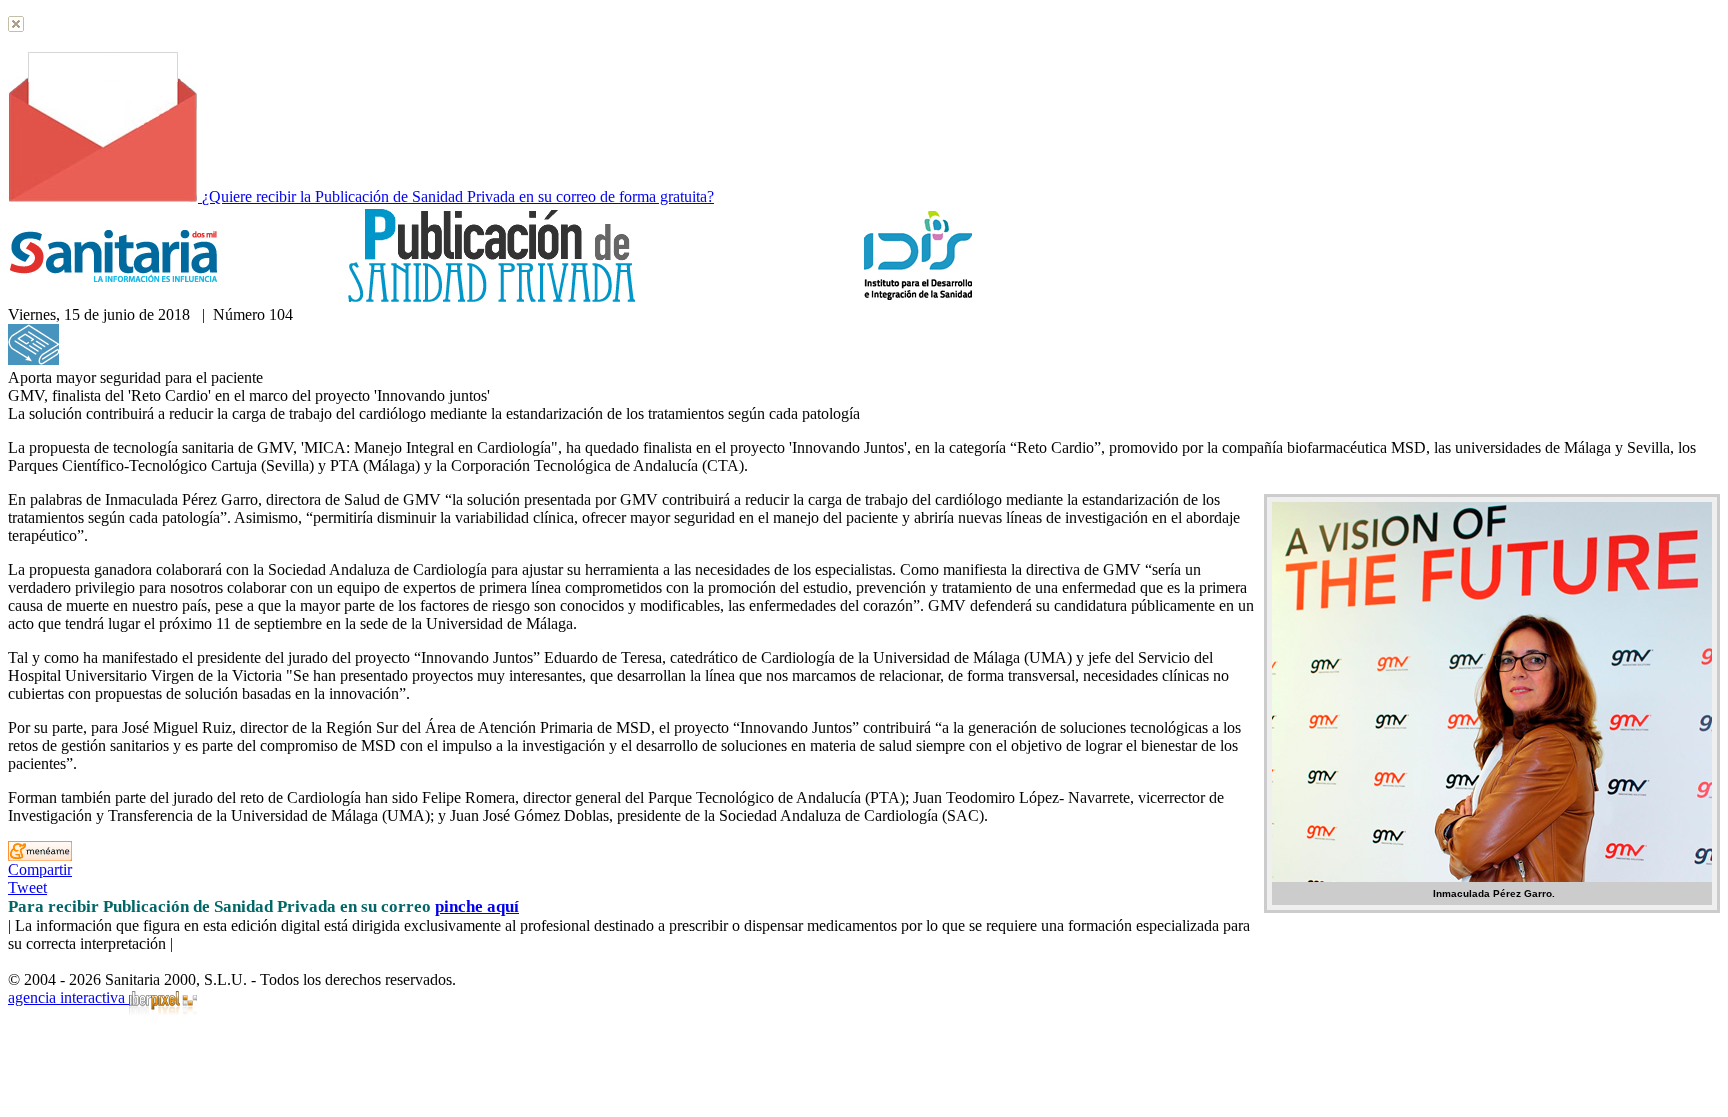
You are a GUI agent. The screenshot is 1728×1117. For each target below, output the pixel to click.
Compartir (40, 869)
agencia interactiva (68, 997)
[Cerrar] (16, 26)
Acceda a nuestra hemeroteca (152, 359)
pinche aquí (477, 906)
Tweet (27, 887)
